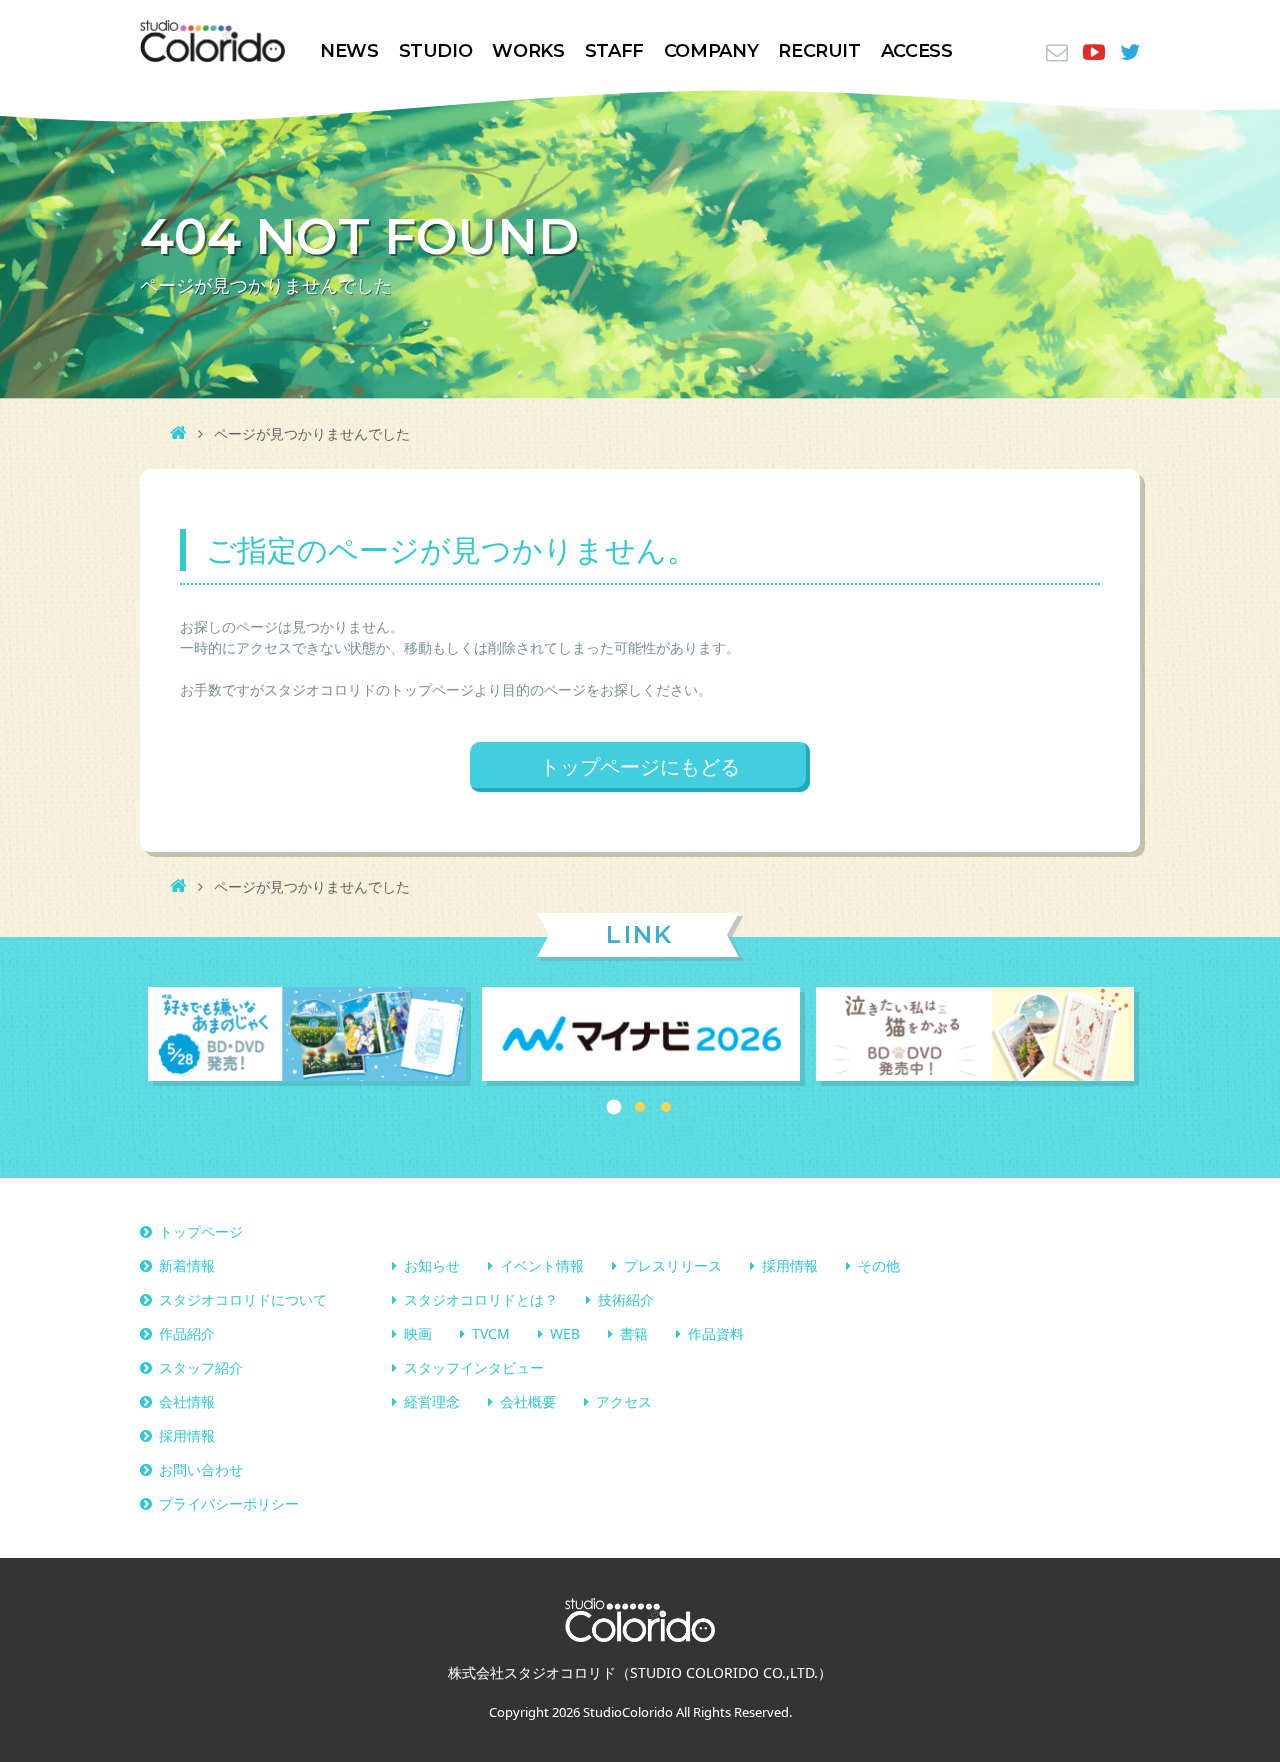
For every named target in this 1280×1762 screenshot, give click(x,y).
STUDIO (436, 51)
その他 (879, 1265)
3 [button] (666, 1107)
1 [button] (614, 1107)
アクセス (624, 1401)
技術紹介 (626, 1299)
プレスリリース (673, 1265)
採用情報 (790, 1265)
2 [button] (640, 1107)
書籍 (634, 1333)
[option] (307, 1036)
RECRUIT (819, 51)
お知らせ (432, 1265)
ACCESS (917, 51)
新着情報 (187, 1265)
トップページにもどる (640, 766)
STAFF (614, 51)
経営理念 (432, 1401)
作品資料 (716, 1333)
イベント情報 (542, 1265)
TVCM (491, 1333)
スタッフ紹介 (201, 1367)
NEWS (349, 51)
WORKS (528, 51)
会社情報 (187, 1401)
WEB (565, 1333)
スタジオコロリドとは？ (481, 1299)
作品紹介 (187, 1333)
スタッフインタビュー (474, 1367)
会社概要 (528, 1401)
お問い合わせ (201, 1469)
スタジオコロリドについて (243, 1299)
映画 (418, 1333)
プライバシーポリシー (229, 1503)
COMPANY (711, 51)
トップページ (201, 1231)
